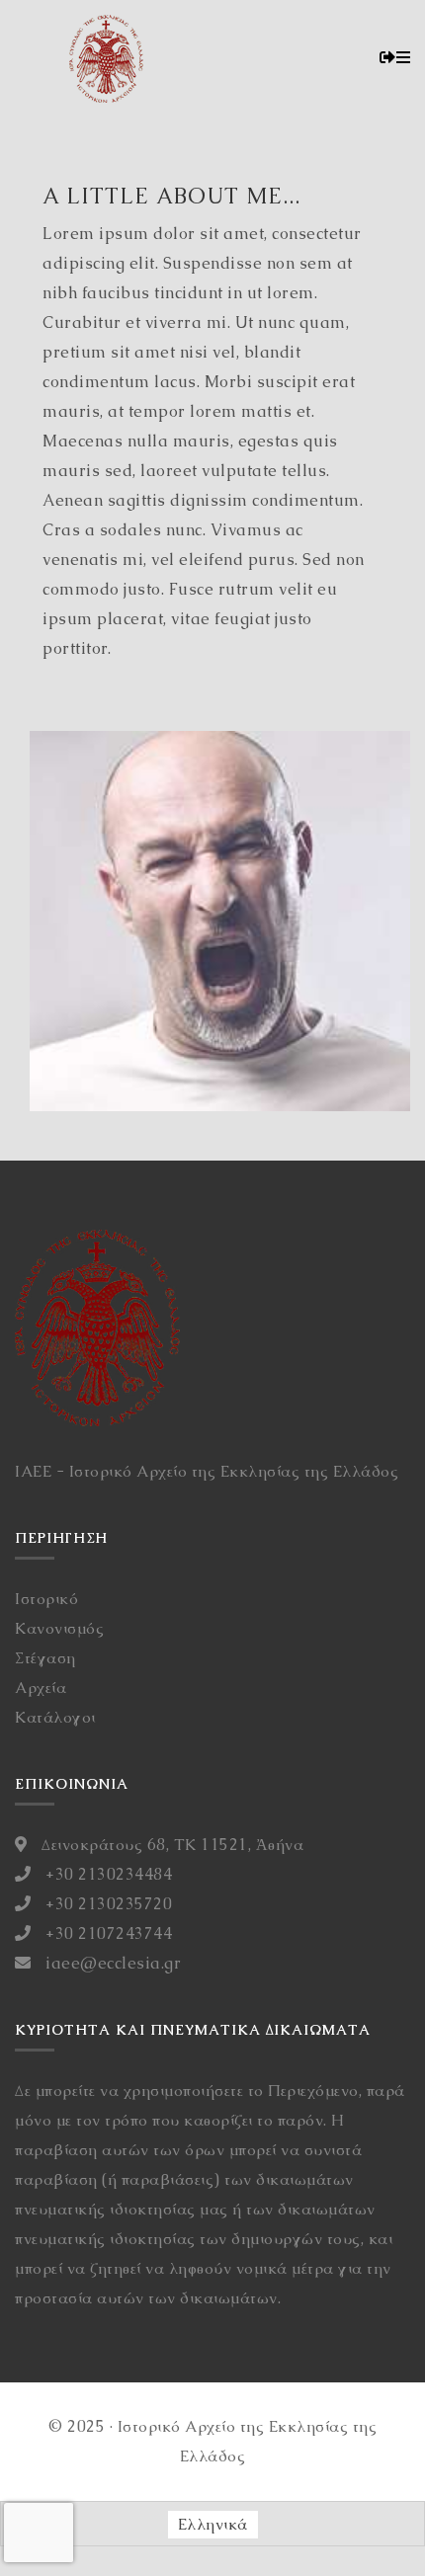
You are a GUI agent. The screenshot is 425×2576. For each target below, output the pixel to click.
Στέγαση (45, 1658)
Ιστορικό (46, 1599)
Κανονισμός (59, 1628)
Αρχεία (41, 1688)
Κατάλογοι (55, 1717)
